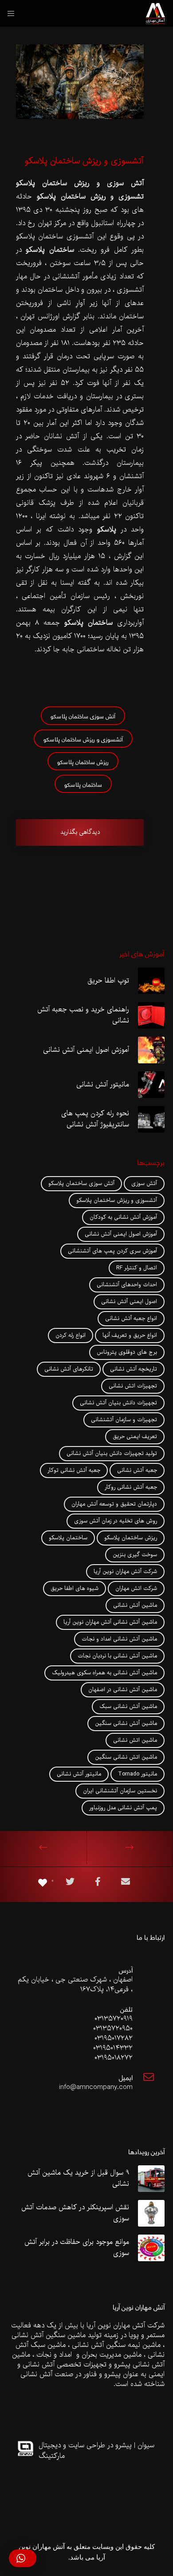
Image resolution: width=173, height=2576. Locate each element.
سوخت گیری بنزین (135, 1555)
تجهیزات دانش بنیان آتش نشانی (118, 1403)
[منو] (14, 13)
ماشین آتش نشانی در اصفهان (123, 1690)
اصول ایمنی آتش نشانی (129, 1302)
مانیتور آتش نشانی (103, 1085)
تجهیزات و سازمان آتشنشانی (124, 1420)
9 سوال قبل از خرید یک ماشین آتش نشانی (78, 2179)
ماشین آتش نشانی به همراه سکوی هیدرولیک (104, 1673)
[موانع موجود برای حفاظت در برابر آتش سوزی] (151, 2248)
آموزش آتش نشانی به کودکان (123, 1217)
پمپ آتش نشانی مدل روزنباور (123, 1808)
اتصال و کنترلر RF (137, 1268)
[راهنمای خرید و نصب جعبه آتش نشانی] (151, 1015)
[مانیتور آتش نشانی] (151, 1085)
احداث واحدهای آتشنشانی (127, 1285)
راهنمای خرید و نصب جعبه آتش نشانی (83, 1016)
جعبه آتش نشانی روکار (131, 1487)
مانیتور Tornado (138, 1774)
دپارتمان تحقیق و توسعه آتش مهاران (114, 1504)
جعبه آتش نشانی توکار (74, 1470)
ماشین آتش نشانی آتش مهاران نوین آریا (110, 1622)
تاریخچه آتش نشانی (134, 1369)
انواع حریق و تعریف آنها (130, 1336)
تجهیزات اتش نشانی (133, 1386)
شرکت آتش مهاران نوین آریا (125, 1572)
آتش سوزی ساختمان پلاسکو (83, 715)
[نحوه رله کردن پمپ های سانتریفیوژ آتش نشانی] (151, 1119)
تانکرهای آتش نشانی (69, 1369)
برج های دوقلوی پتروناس (127, 1352)
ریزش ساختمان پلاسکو (83, 761)
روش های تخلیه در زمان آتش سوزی (116, 1521)
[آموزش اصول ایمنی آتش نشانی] (151, 1050)
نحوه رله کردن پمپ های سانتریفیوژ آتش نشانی (95, 1120)
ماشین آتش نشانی (135, 1605)
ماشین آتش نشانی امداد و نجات (119, 1639)
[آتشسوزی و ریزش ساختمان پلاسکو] (126, 1883)
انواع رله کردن (71, 1336)
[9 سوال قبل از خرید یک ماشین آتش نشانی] (151, 2179)
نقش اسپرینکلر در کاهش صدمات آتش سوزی (75, 2213)
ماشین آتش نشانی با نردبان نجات (117, 1656)
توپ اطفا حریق (108, 981)
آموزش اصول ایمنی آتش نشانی (86, 1050)
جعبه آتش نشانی (137, 1470)
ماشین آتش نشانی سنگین (126, 1724)
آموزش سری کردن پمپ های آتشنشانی (112, 1251)
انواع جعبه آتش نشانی (131, 1319)
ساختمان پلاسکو (83, 784)
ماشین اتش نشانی (135, 1740)
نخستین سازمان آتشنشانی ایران (120, 1791)
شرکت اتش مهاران (136, 1589)
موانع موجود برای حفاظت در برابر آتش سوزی (77, 2248)
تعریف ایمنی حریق (135, 1437)
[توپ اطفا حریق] (151, 981)
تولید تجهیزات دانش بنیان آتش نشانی (112, 1454)
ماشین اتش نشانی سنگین (126, 1757)
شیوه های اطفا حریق (75, 1589)
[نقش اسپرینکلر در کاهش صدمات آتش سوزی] (151, 2213)
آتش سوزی (144, 1184)
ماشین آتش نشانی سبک (128, 1707)
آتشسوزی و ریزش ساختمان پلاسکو (83, 739)
